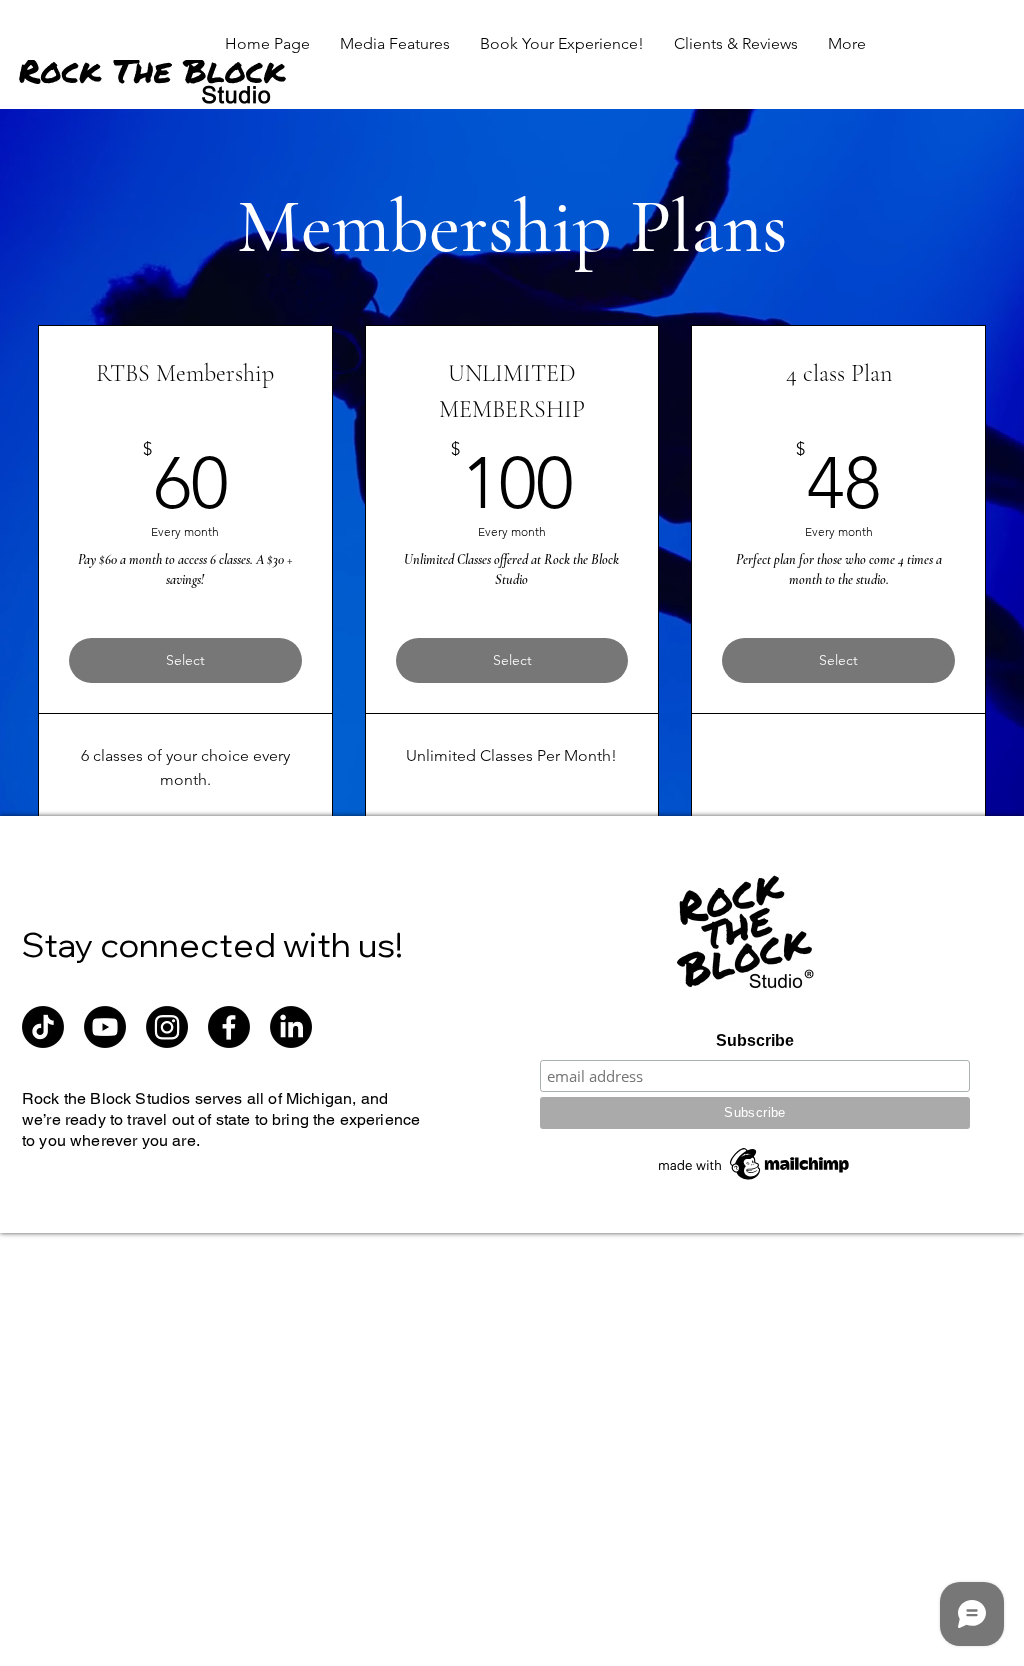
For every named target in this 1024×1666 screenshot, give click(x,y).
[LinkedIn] (291, 1027)
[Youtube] (105, 1027)
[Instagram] (167, 1027)
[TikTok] (43, 1027)
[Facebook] (229, 1027)
